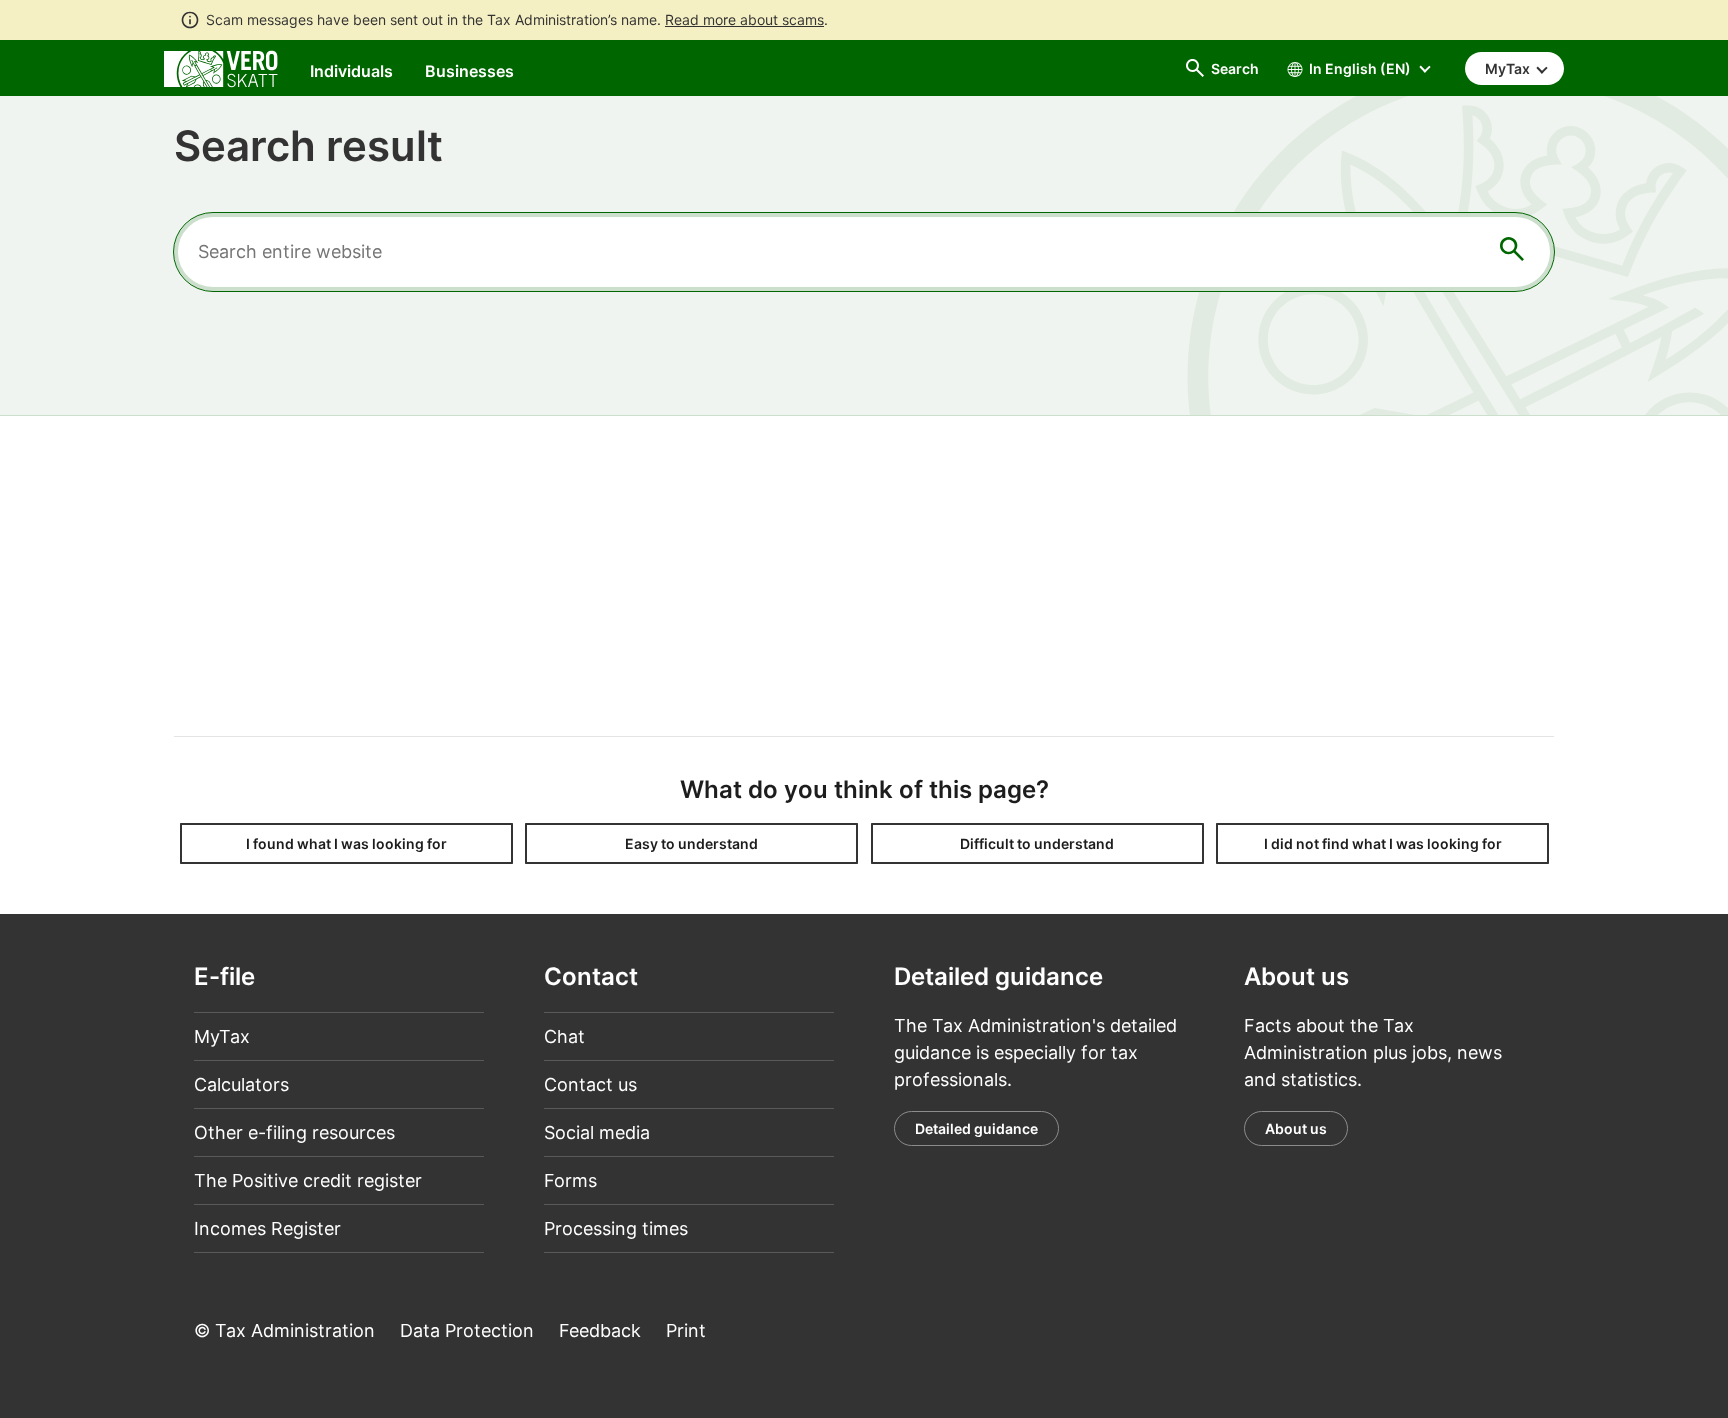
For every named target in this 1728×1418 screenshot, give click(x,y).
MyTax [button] (1509, 68)
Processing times (616, 1228)
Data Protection (467, 1330)
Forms (570, 1180)
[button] (346, 843)
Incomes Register (267, 1228)
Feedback (600, 1330)
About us (1296, 1128)
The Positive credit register (308, 1180)
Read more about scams (744, 19)
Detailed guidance (976, 1128)
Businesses (469, 71)
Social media (597, 1132)
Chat (564, 1036)
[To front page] (221, 67)
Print (686, 1330)
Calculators (241, 1084)
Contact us (590, 1084)
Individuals (351, 71)
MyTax (222, 1036)
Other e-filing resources (294, 1132)
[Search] (1512, 253)
